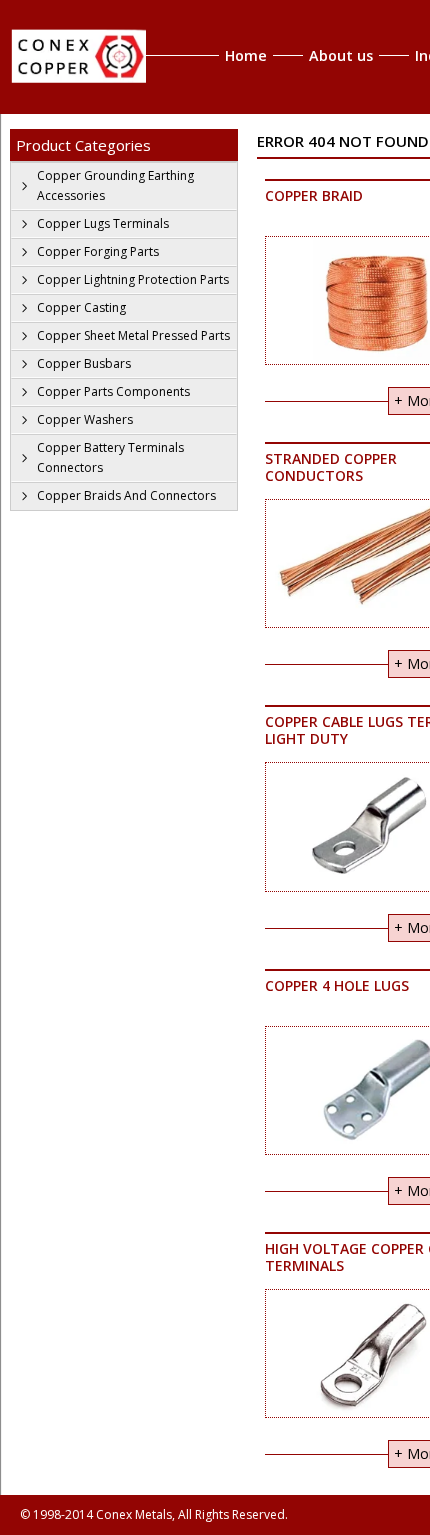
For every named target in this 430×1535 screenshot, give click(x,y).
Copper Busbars (84, 363)
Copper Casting (81, 307)
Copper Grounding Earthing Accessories (115, 185)
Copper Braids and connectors (126, 495)
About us (341, 55)
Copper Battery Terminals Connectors (110, 457)
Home (246, 55)
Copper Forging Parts (98, 251)
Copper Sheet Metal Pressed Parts (133, 335)
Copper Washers (85, 419)
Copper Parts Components (113, 391)
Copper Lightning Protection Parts (133, 279)
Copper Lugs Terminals (103, 223)
